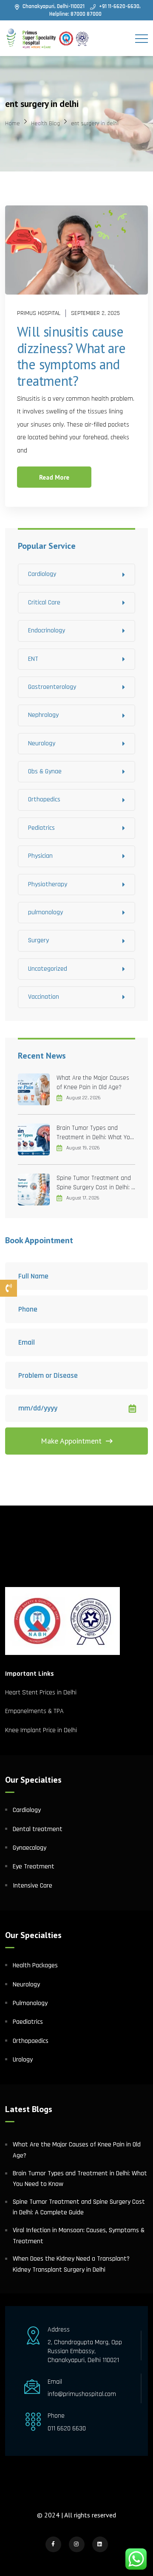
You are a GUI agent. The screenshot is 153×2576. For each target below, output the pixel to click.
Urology (23, 2060)
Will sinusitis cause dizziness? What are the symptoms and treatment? (71, 356)
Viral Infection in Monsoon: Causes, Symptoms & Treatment (79, 2236)
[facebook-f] (53, 2544)
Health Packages (35, 1965)
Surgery (38, 940)
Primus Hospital (39, 313)
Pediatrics (41, 828)
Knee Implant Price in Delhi (41, 1730)
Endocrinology (47, 631)
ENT (33, 659)
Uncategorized (48, 969)
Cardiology (42, 574)
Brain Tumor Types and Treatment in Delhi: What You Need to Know (95, 1133)
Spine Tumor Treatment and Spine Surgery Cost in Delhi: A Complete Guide (96, 1183)
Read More (54, 477)
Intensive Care (33, 1886)
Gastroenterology (52, 687)
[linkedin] (100, 2544)
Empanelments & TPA (35, 1711)
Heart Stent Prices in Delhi (41, 1693)
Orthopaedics (31, 2041)
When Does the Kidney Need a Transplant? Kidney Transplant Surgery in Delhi (71, 2264)
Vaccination (44, 997)
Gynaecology (30, 1848)
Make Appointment (71, 1441)
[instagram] (77, 2544)
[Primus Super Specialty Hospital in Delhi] (48, 38)
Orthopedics (44, 799)
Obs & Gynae (45, 771)
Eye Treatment (34, 1867)
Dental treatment (38, 1829)
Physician (40, 856)
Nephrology (43, 715)
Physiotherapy (48, 884)
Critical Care (44, 603)
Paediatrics (28, 2022)
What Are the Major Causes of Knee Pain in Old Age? (93, 1083)
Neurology (42, 743)
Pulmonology (30, 2003)
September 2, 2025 (95, 313)
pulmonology (45, 912)
